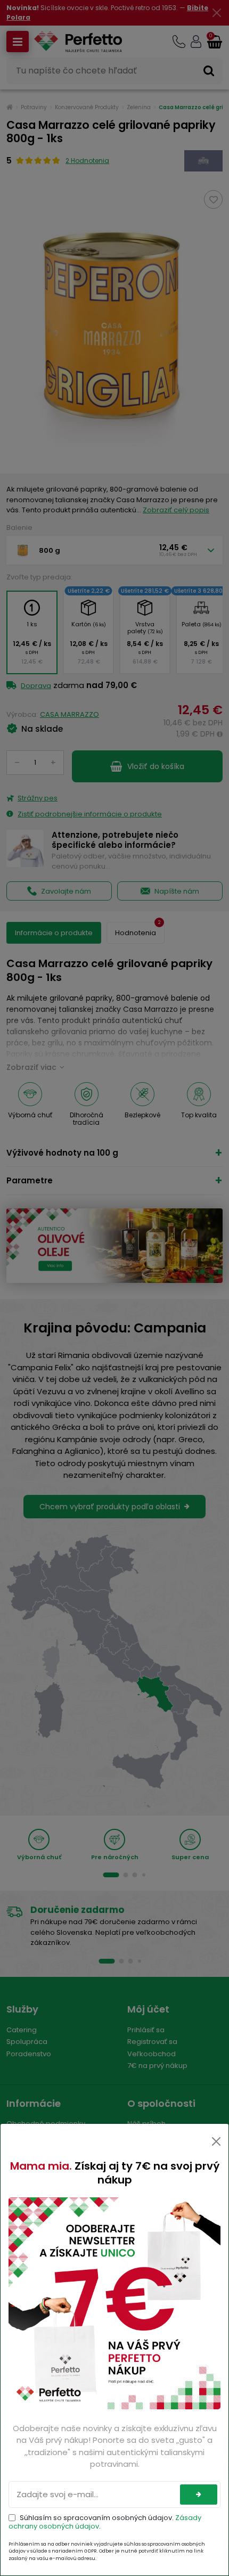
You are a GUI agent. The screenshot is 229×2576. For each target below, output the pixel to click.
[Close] (216, 2141)
